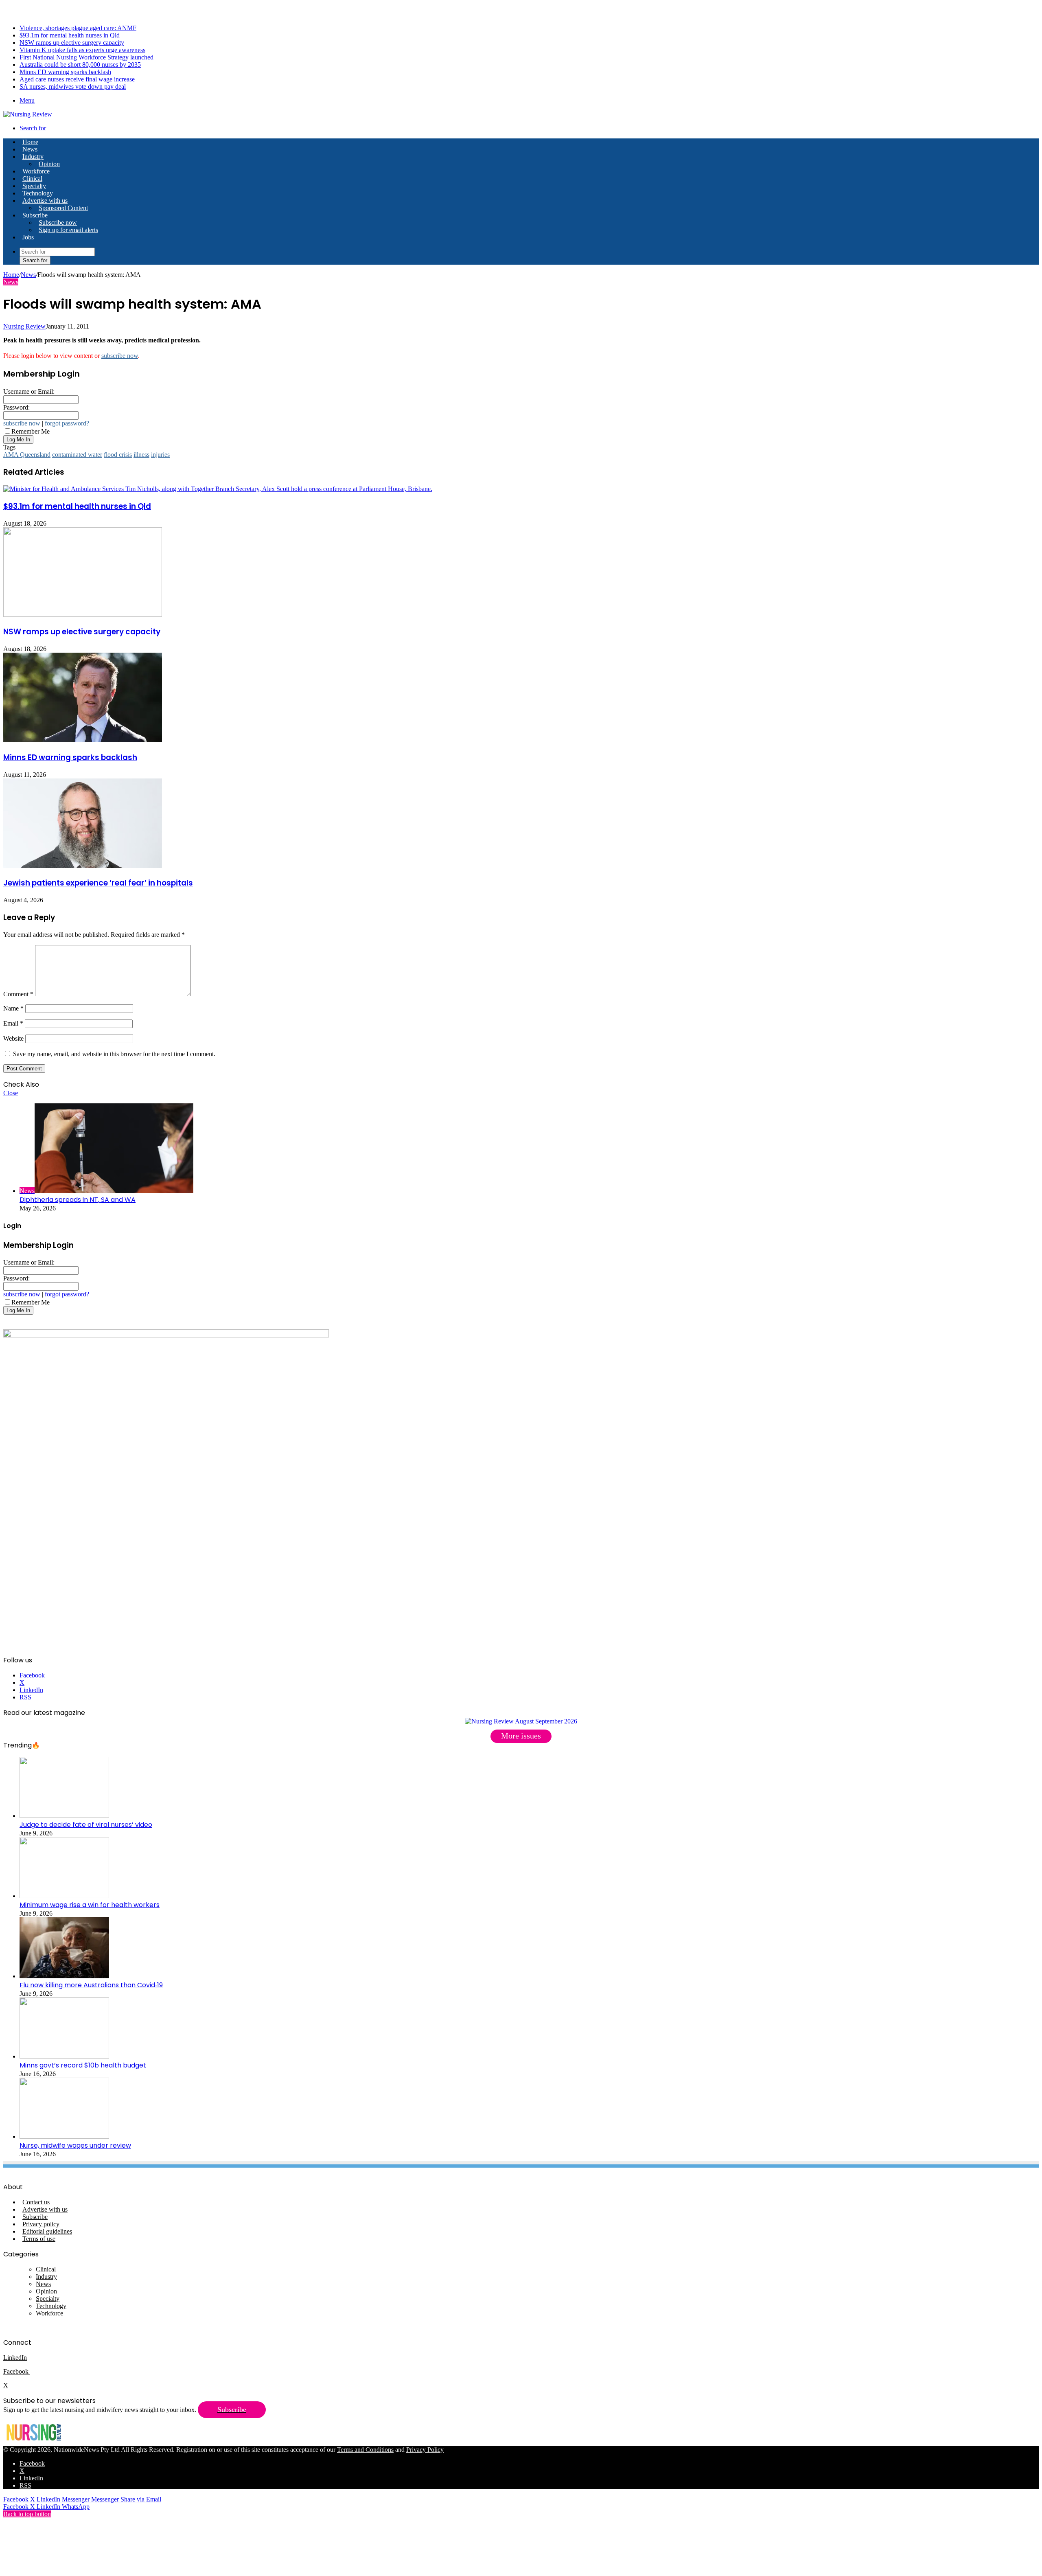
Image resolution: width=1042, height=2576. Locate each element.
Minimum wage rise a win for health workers (90, 1905)
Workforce (36, 171)
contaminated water (77, 455)
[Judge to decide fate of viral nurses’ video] (64, 1816)
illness (141, 455)
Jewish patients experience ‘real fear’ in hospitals (98, 883)
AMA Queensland (27, 455)
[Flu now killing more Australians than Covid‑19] (64, 1976)
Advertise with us (45, 201)
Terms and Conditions (365, 2450)
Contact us (36, 2202)
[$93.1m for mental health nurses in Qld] (218, 489)
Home (11, 275)
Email (13, 1023)
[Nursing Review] (28, 114)
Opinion (49, 164)
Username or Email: (29, 391)
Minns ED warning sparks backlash (65, 72)
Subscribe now (58, 223)
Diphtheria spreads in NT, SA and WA (78, 1200)
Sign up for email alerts (68, 230)
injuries (160, 455)
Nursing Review (24, 326)
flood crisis (118, 455)
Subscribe (35, 215)
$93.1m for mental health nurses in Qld (70, 35)
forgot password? (67, 423)
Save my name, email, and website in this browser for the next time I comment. (114, 1054)
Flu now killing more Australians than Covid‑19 (91, 1985)
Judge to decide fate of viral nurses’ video (86, 1825)
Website (13, 1038)
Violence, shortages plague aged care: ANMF (78, 28)
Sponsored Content (63, 208)
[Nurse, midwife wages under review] (64, 2136)
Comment (18, 994)
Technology (38, 193)
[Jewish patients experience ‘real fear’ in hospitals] (83, 866)
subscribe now (120, 356)
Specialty (34, 186)
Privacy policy (41, 2224)
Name (13, 1008)
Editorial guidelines (47, 2231)
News (30, 149)
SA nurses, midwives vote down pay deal (73, 87)
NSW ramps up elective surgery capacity (72, 43)
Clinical (32, 179)
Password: (16, 407)
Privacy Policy (425, 2450)
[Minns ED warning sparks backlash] (83, 740)
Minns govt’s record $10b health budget (83, 2065)
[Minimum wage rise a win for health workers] (64, 1896)
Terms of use (39, 2239)
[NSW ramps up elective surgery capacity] (83, 615)
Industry (33, 157)
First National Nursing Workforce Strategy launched (86, 57)
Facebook (17, 2371)
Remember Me (31, 431)
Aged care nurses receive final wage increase (77, 79)
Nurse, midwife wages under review (75, 2145)
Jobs (28, 237)
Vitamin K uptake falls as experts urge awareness (82, 50)
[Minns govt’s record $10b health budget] (64, 2056)
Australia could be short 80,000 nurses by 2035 (80, 65)
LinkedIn (15, 2358)
